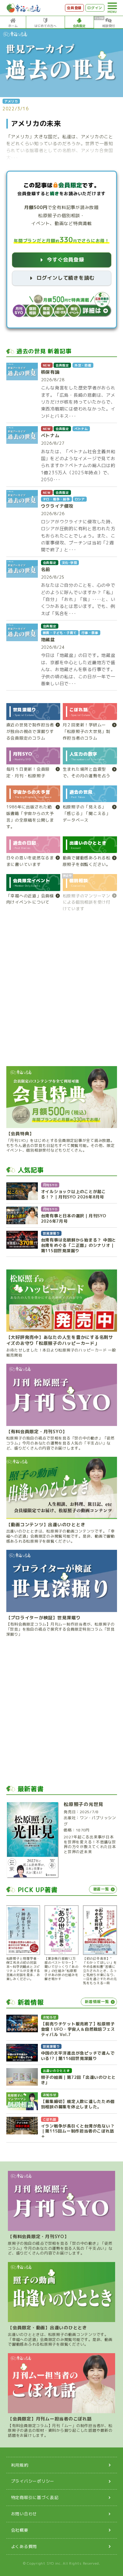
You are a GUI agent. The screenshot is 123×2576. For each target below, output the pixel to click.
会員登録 (74, 8)
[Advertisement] (61, 992)
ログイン (95, 8)
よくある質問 (24, 2546)
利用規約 (20, 2465)
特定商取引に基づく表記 (35, 2497)
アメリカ (11, 101)
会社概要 (20, 2530)
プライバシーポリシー (33, 2481)
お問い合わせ (24, 2514)
